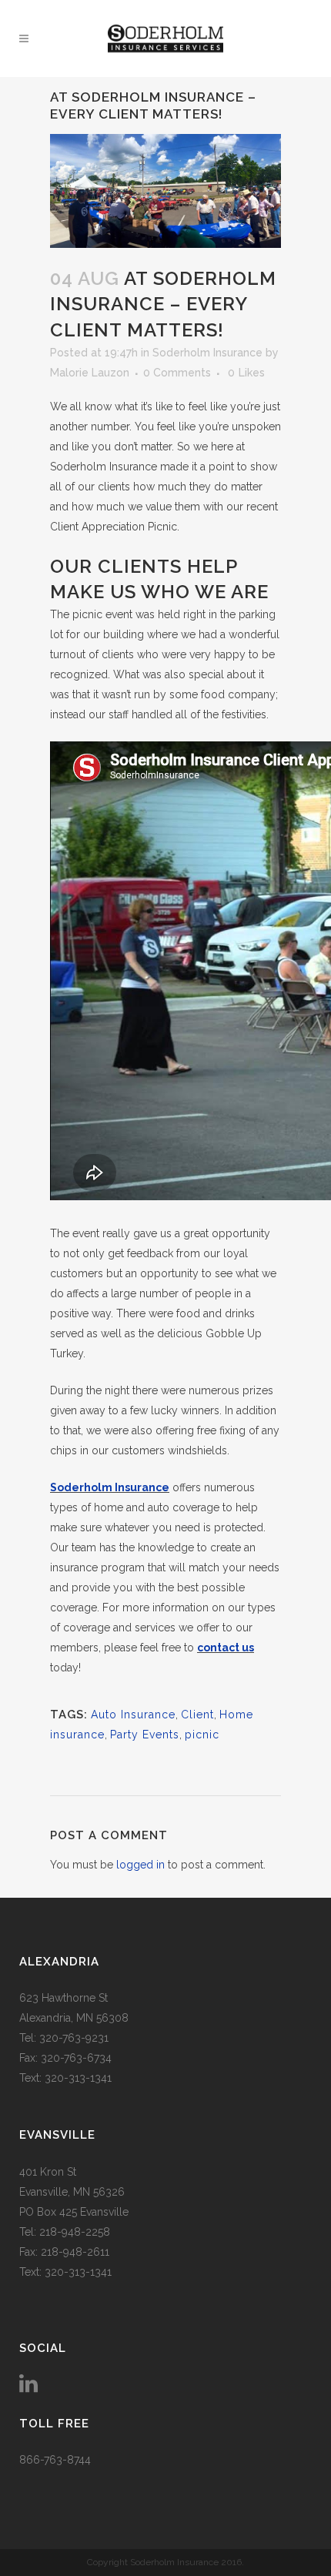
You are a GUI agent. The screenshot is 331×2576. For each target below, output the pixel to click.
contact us (226, 1648)
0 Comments (177, 373)
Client (197, 1715)
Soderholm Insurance (207, 353)
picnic (202, 1735)
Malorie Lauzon (90, 373)
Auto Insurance (133, 1715)
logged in (140, 1865)
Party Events (145, 1735)
